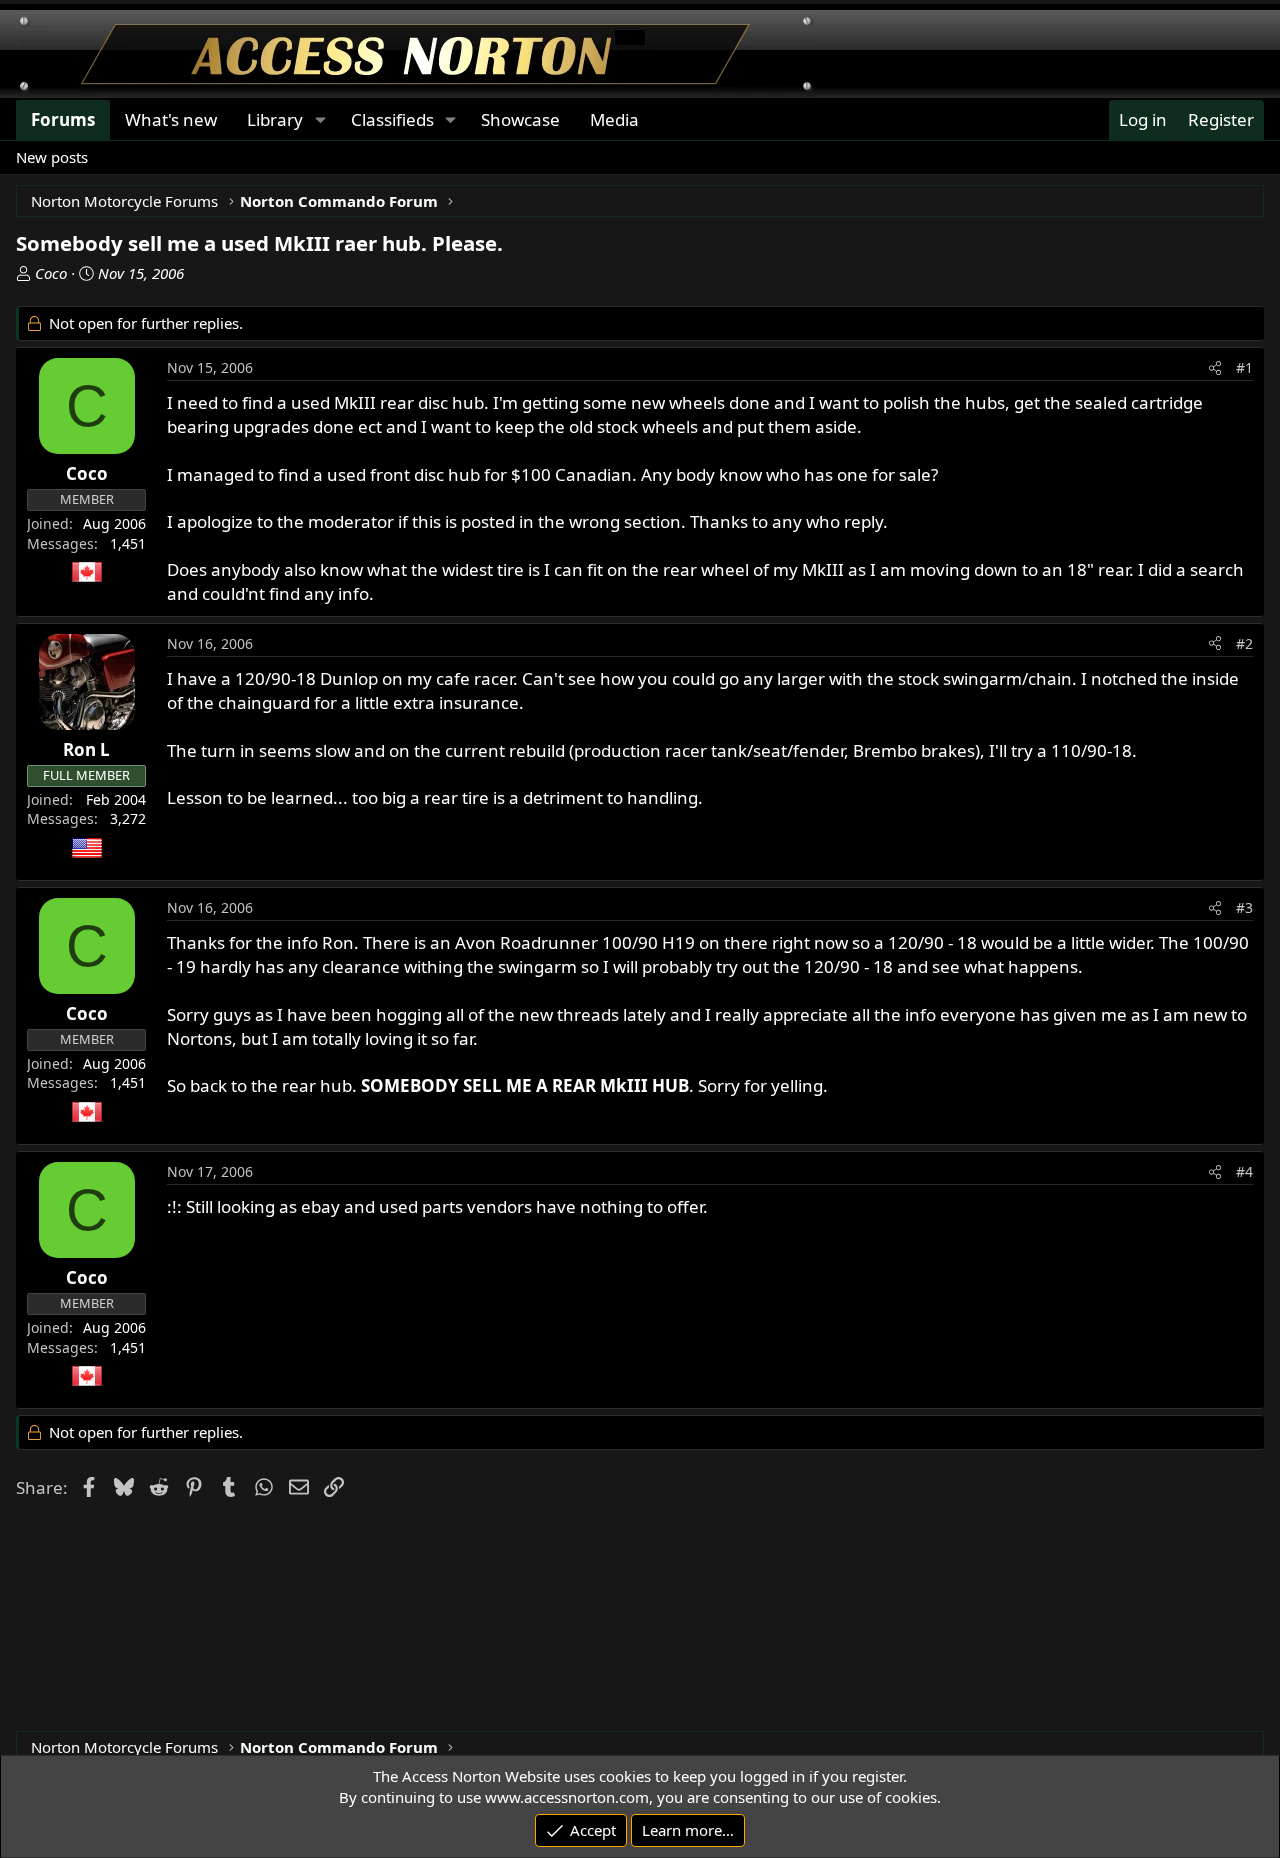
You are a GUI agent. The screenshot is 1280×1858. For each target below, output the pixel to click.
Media (614, 119)
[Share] (1215, 368)
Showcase (520, 119)
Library (275, 119)
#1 (1244, 367)
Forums (63, 119)
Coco (51, 273)
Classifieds (392, 119)
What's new (171, 119)
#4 (1244, 1171)
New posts (52, 157)
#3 (1244, 907)
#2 (1244, 643)
